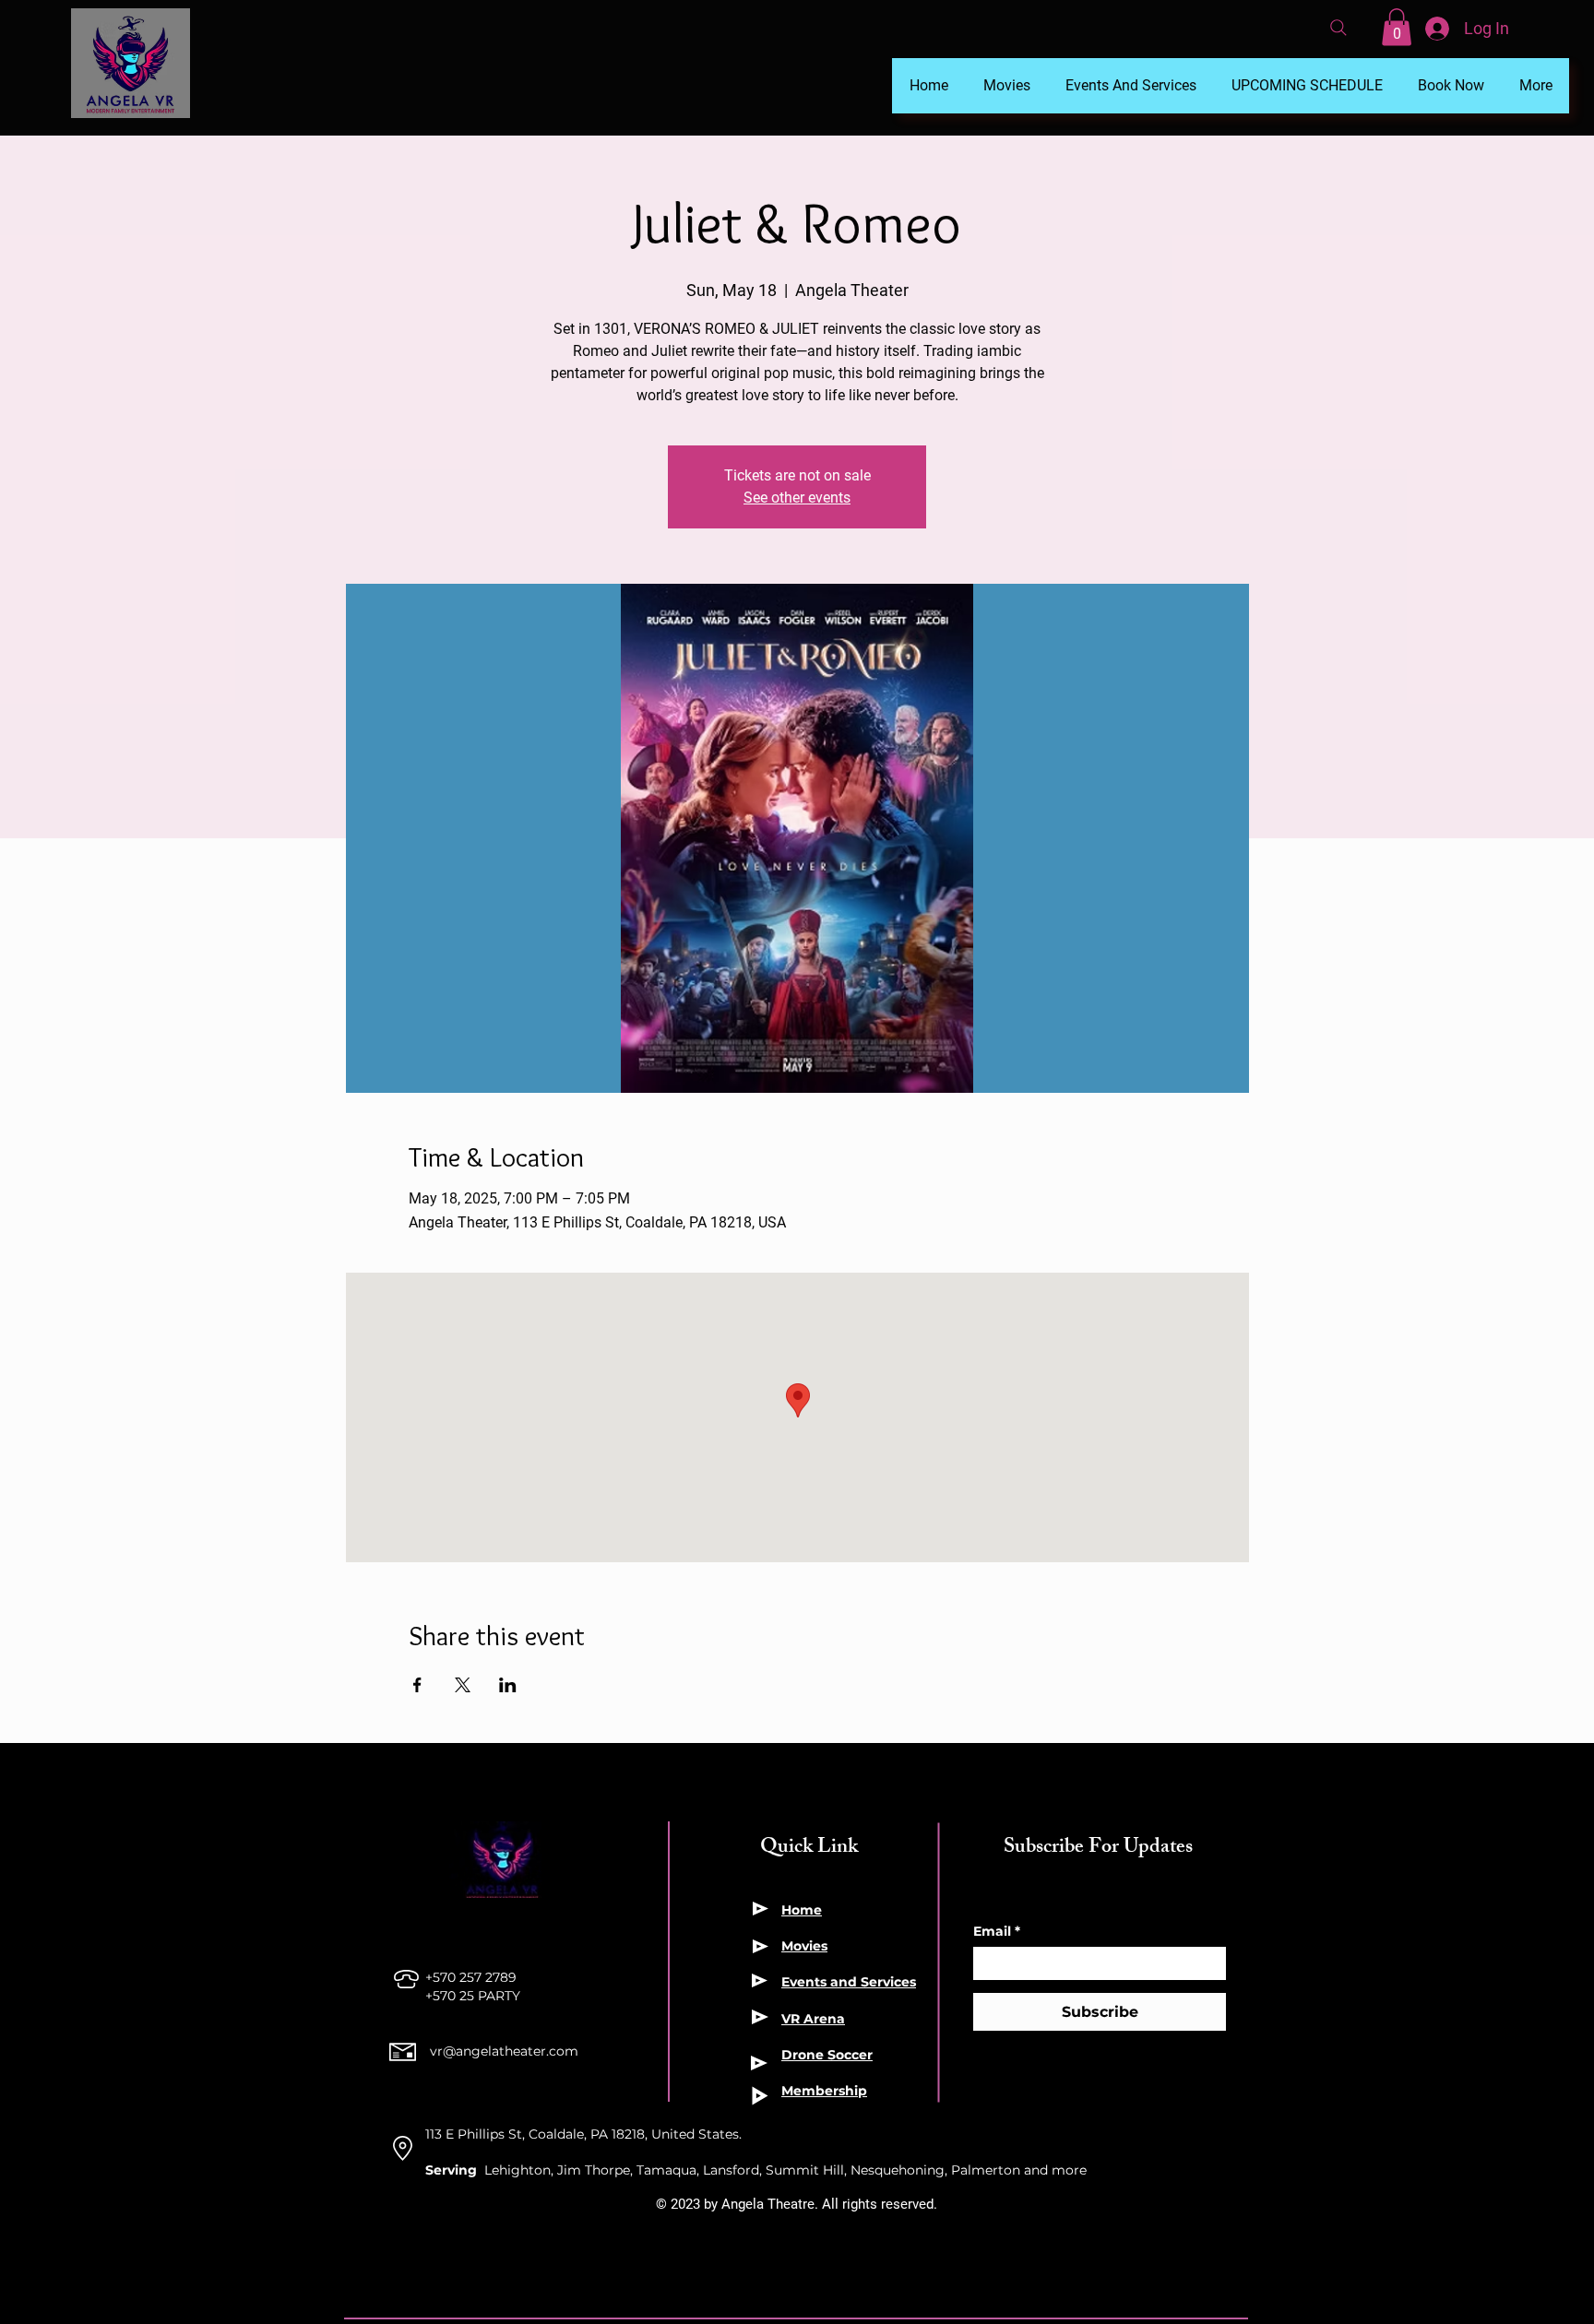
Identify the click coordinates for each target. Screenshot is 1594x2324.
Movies (804, 1946)
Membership (824, 2091)
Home (802, 1910)
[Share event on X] (463, 1685)
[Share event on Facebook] (417, 1685)
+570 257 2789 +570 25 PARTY (475, 1986)
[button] (1397, 27)
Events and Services (849, 1982)
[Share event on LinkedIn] (508, 1685)
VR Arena (813, 2019)
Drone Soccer (827, 2055)
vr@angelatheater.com (504, 2051)
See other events (797, 498)
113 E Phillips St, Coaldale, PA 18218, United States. (583, 2134)
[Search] (1338, 28)
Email (997, 1932)
